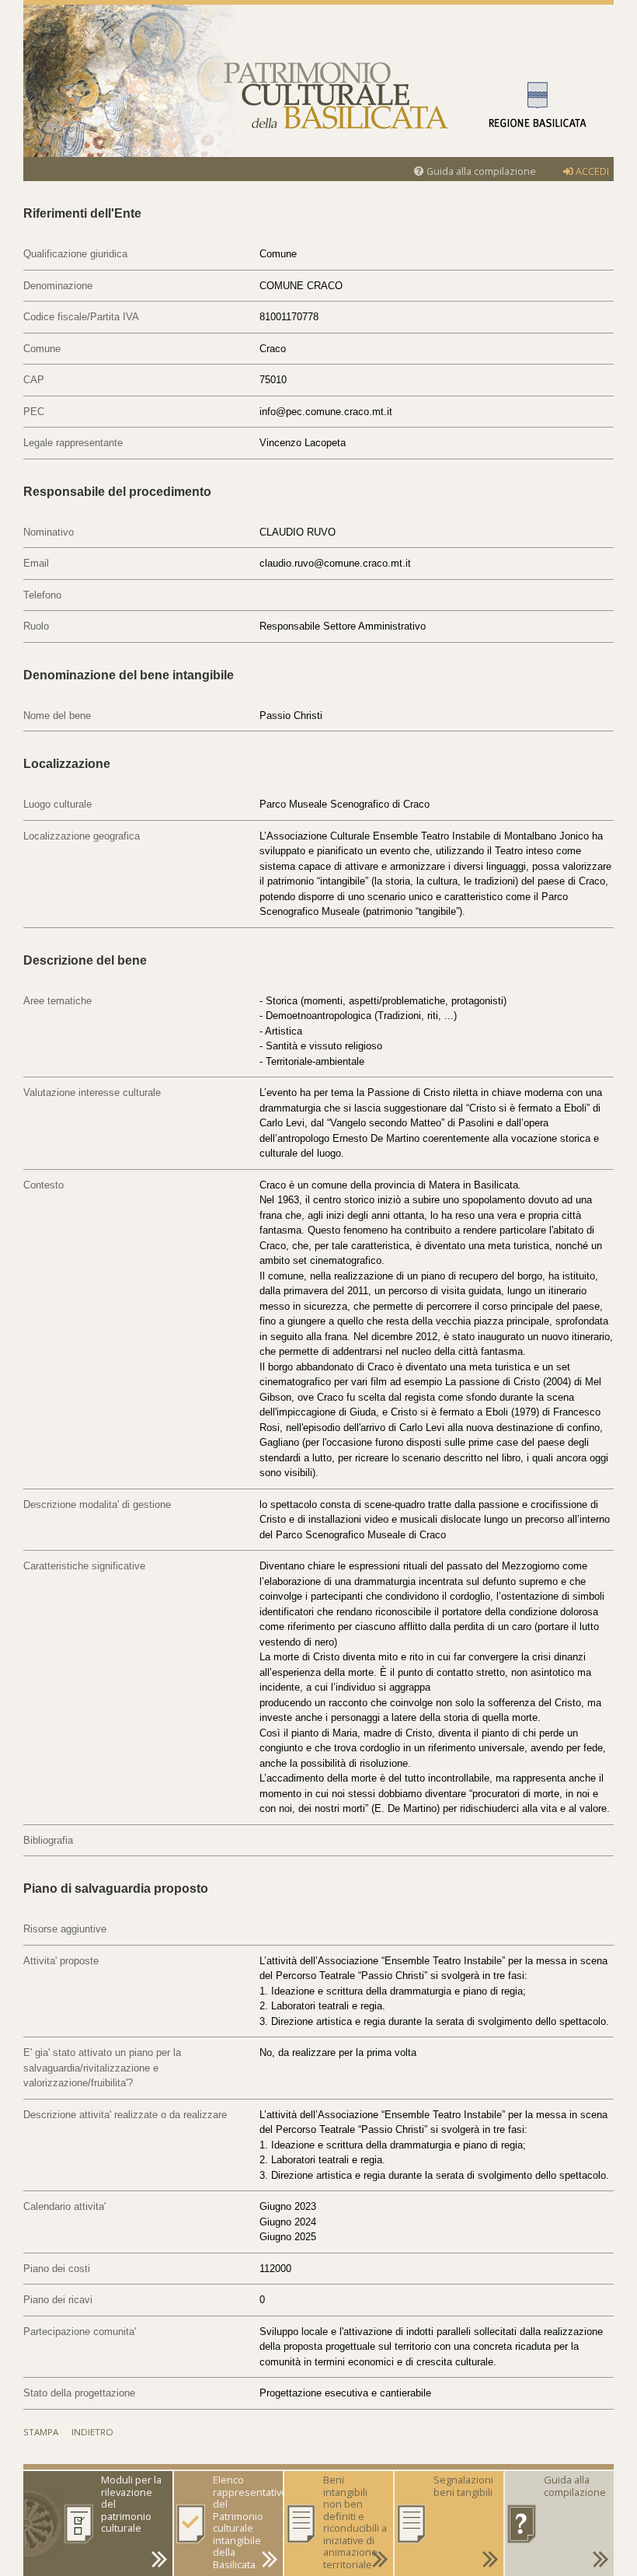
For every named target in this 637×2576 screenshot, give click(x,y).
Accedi (591, 171)
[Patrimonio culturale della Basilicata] (318, 81)
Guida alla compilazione (480, 171)
